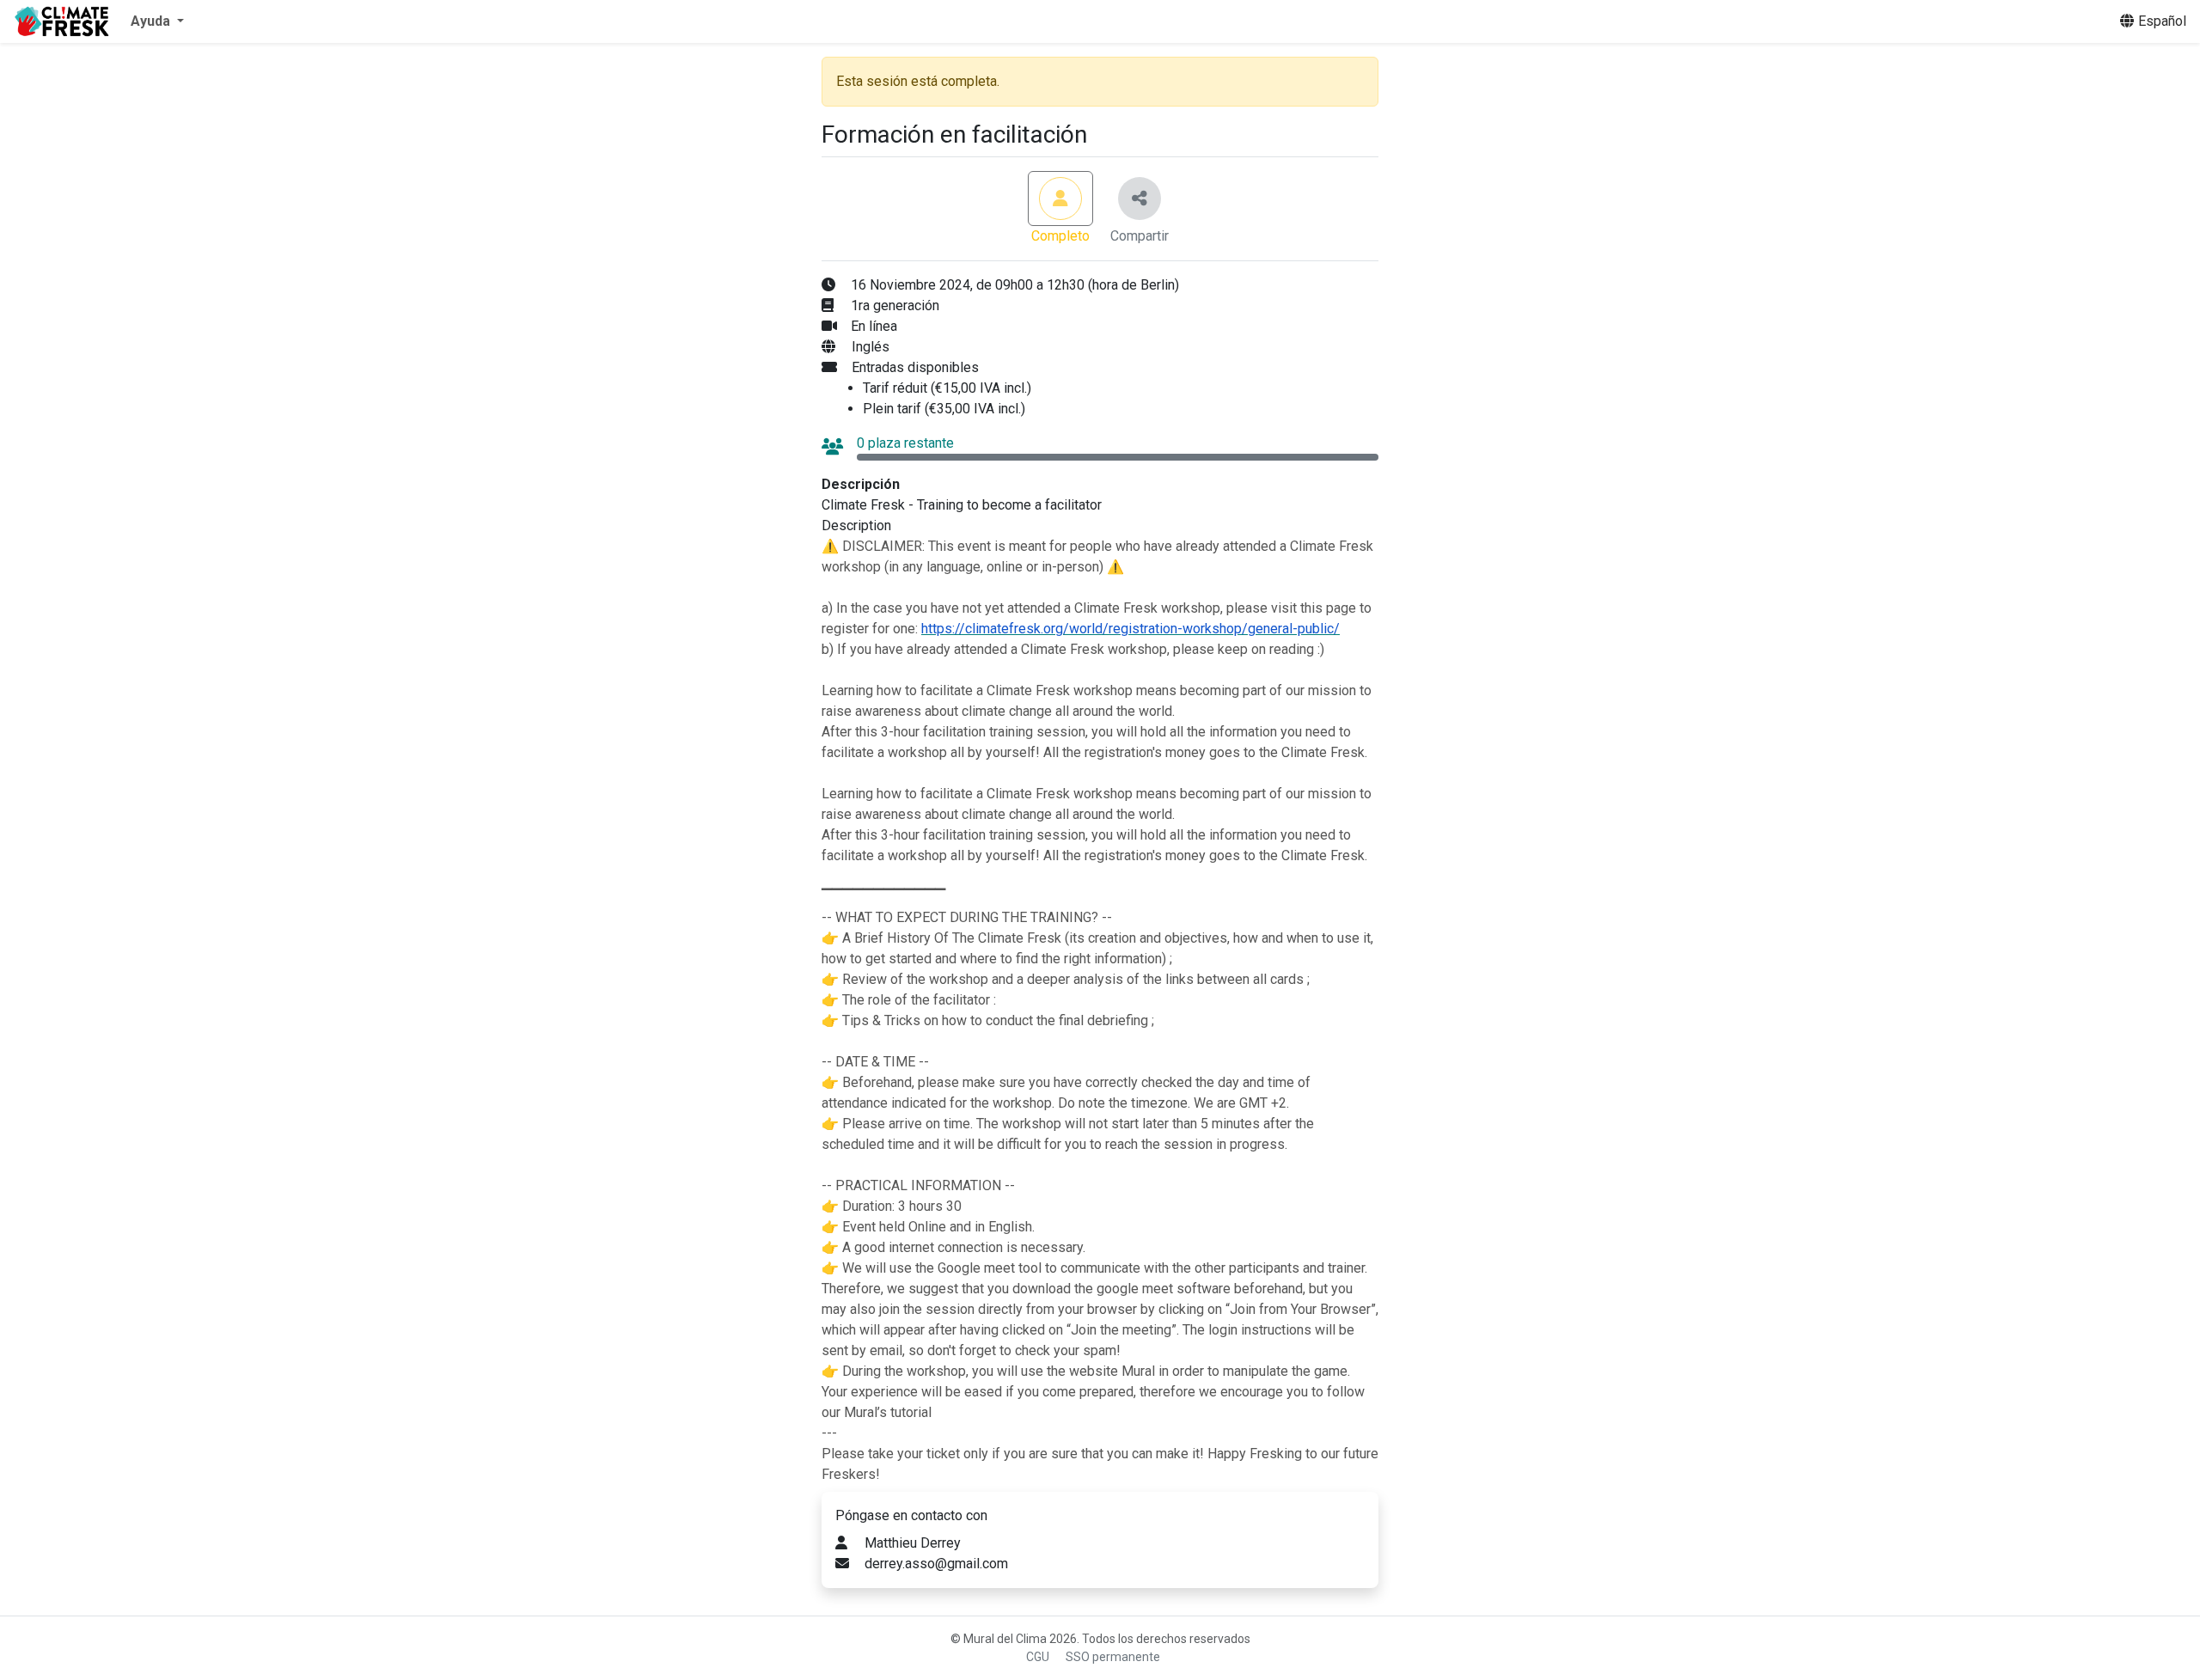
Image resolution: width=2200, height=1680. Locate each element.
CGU (1038, 1657)
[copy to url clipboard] (1140, 199)
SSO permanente (1113, 1657)
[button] (157, 21)
